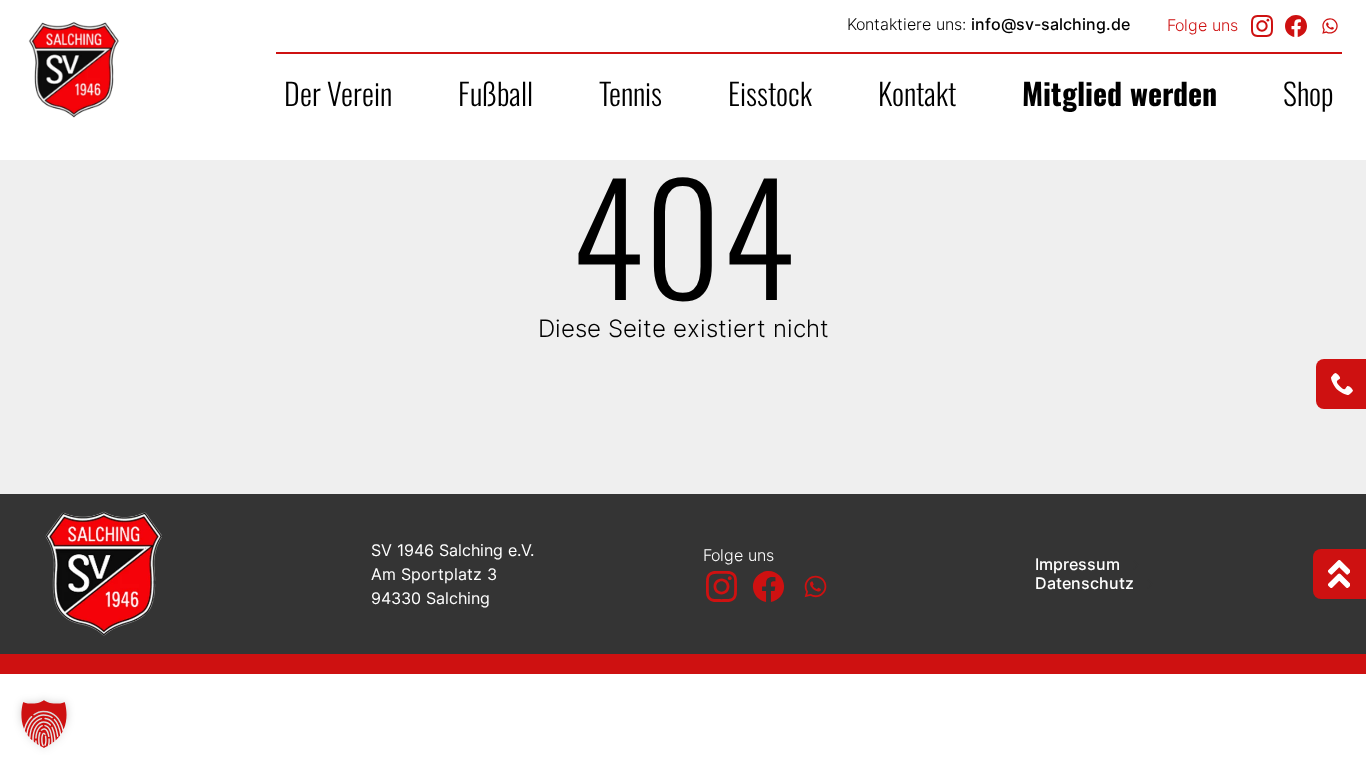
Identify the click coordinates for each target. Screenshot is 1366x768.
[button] (44, 724)
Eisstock (770, 92)
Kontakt (917, 92)
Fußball (495, 92)
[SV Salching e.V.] (149, 70)
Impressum (1079, 564)
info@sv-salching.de (1050, 24)
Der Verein (338, 92)
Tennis (630, 92)
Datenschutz (1086, 583)
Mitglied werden (1119, 92)
